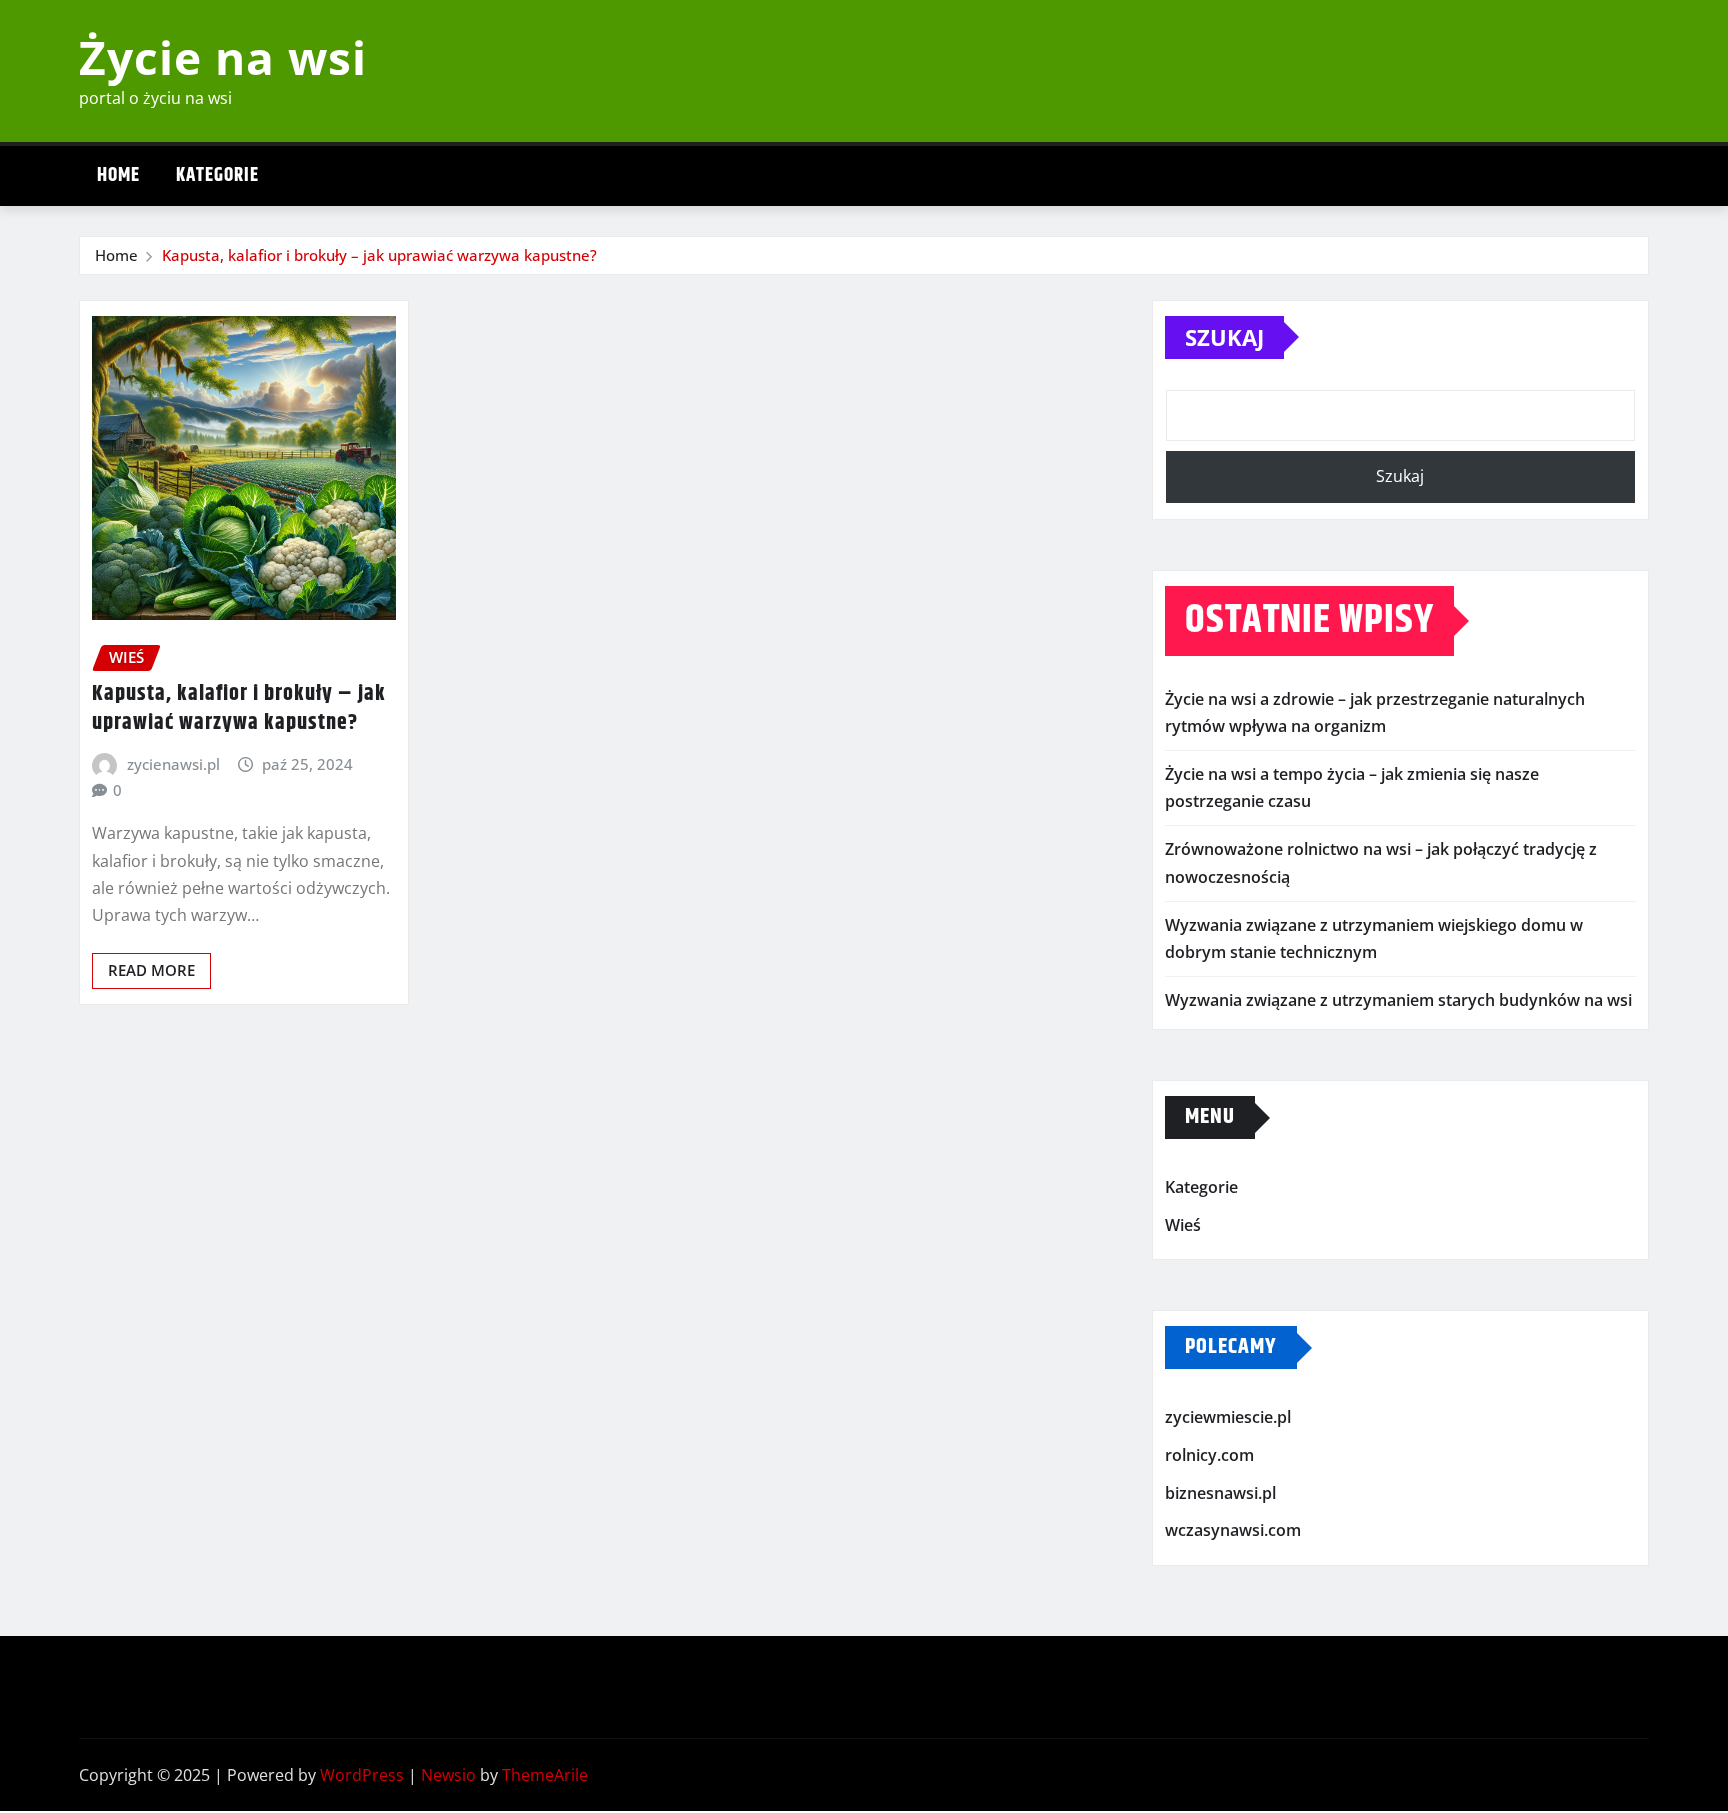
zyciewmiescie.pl (1228, 1418)
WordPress (362, 1775)
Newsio (448, 1775)
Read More (151, 970)
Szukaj (1224, 337)
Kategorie (217, 175)
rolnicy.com (1209, 1455)
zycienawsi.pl (173, 764)
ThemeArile (545, 1775)
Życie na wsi (223, 57)
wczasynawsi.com (1233, 1530)
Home (118, 175)
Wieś (1183, 1225)
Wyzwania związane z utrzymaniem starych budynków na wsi (1398, 1000)
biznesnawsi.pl (1220, 1493)
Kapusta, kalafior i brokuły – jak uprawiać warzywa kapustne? (379, 255)
